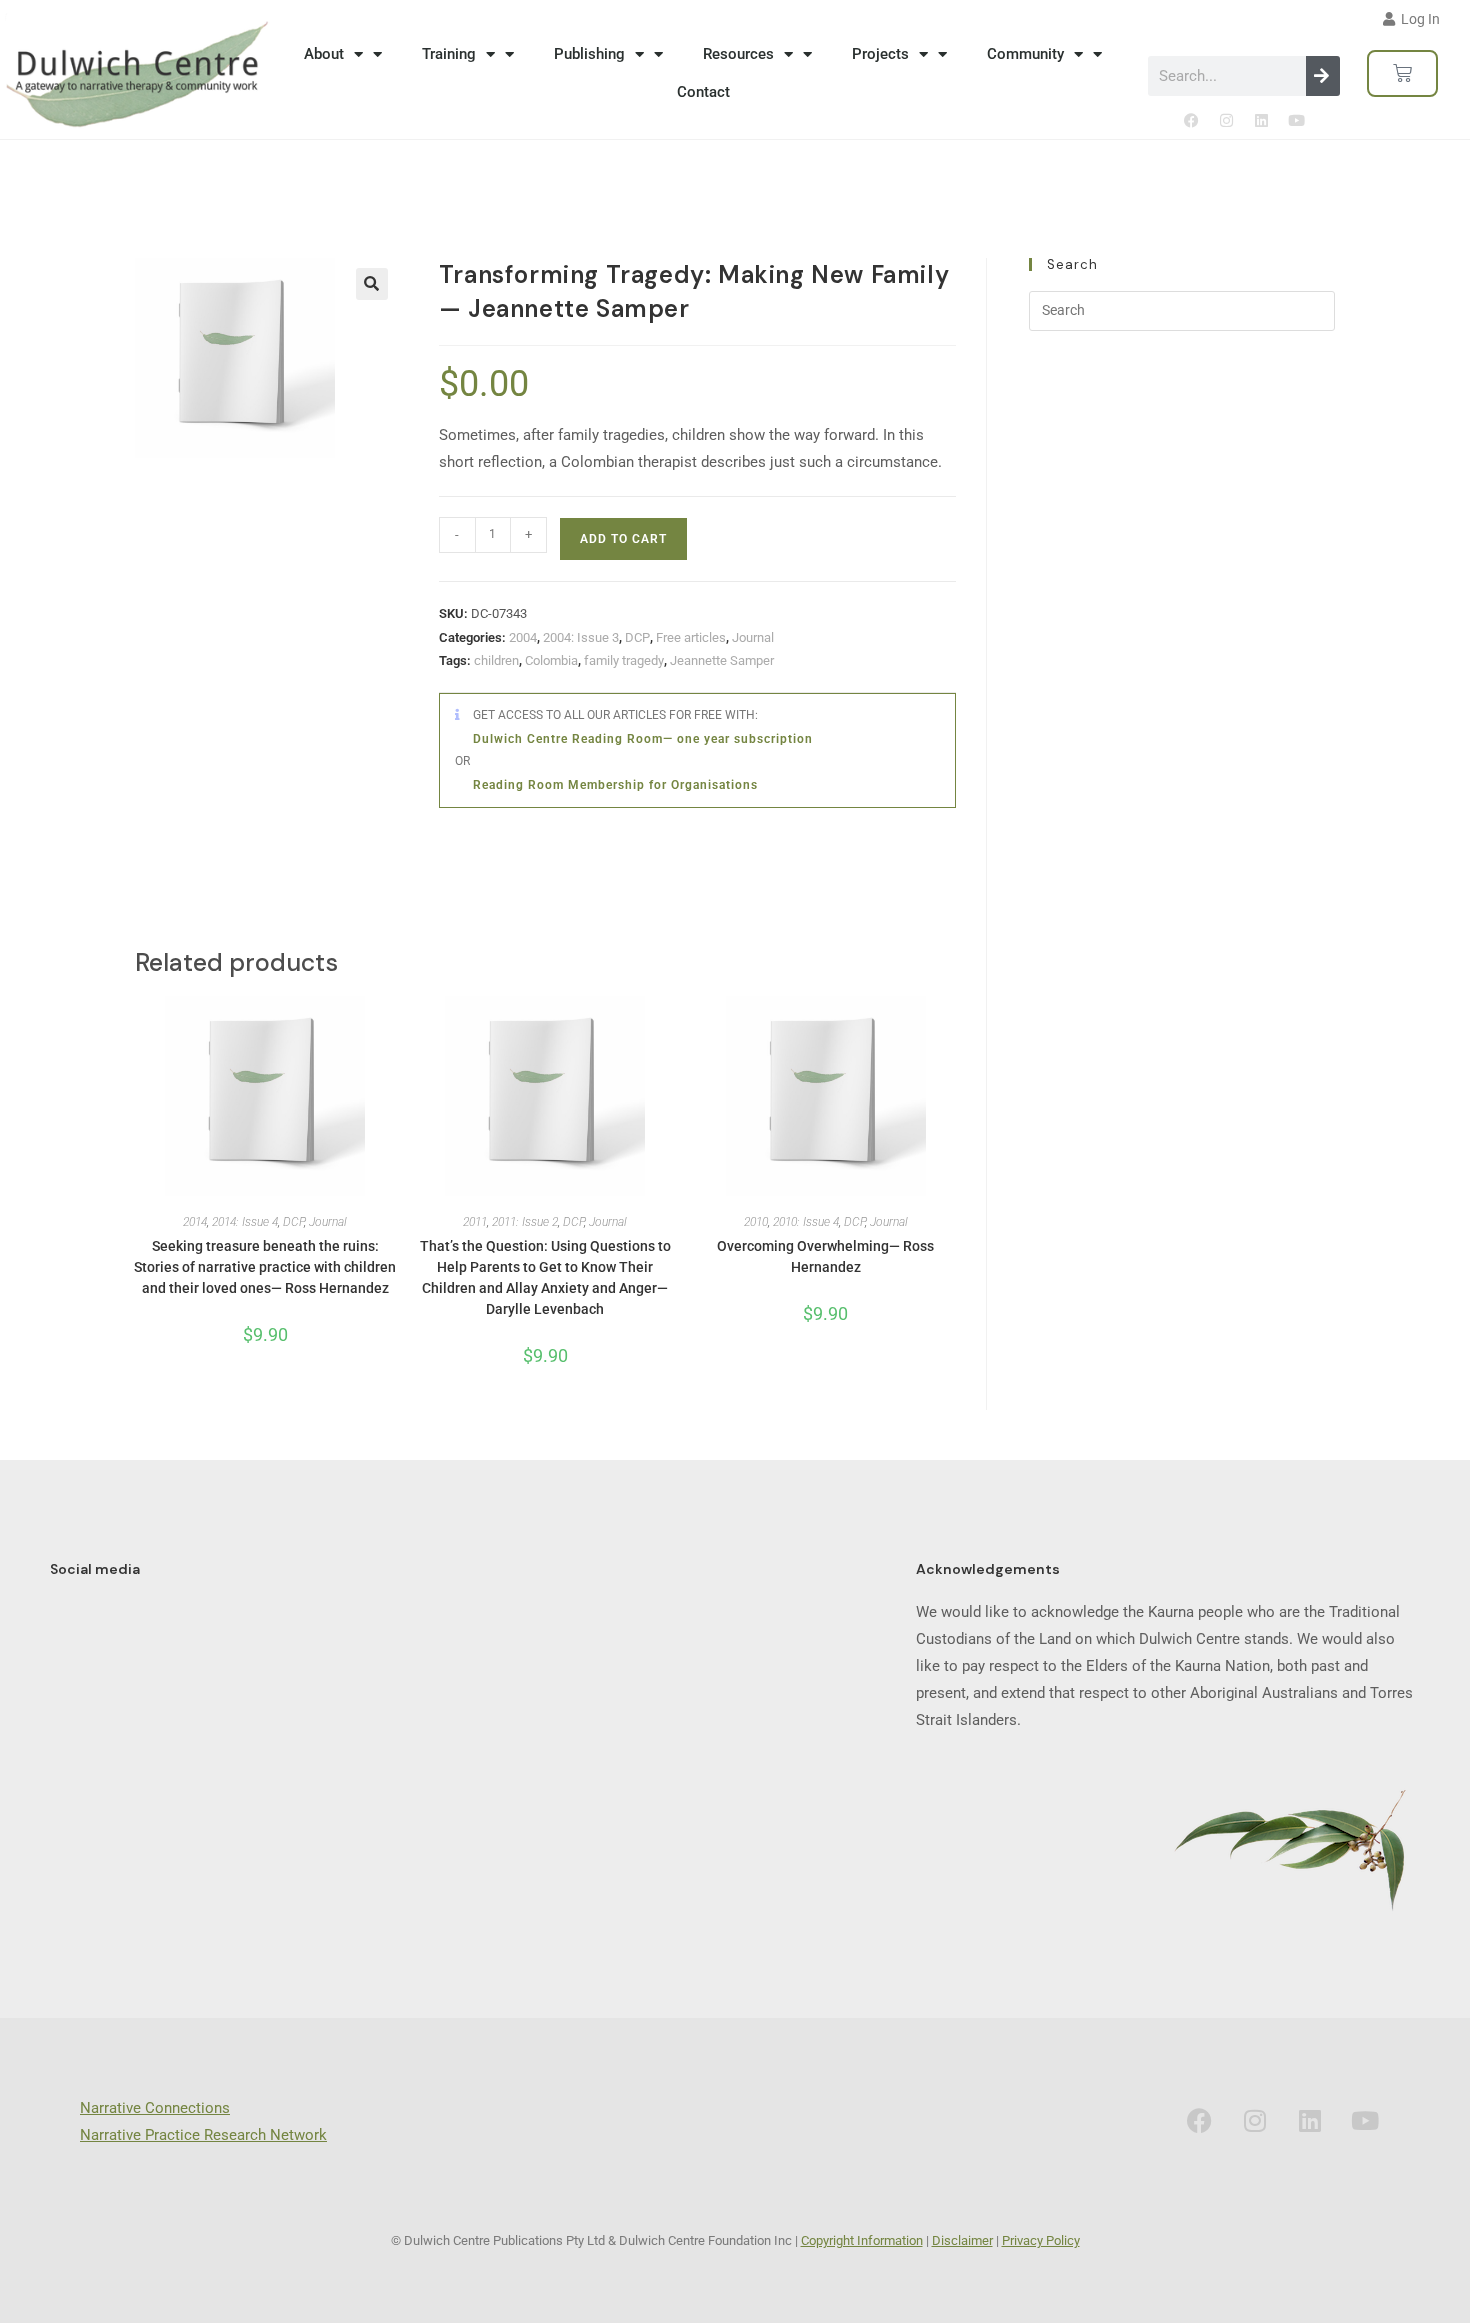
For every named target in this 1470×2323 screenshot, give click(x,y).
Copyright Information (862, 2240)
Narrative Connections (155, 2108)
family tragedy (624, 660)
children (496, 660)
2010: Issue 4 (806, 1222)
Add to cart (623, 539)
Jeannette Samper (722, 660)
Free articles (691, 637)
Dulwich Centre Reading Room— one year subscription (643, 739)
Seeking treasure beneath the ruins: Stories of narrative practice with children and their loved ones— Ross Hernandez (265, 1267)
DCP (637, 637)
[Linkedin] (1261, 121)
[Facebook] (1191, 121)
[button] (372, 284)
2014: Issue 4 (245, 1222)
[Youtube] (1296, 121)
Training (449, 54)
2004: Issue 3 (581, 637)
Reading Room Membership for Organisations (615, 785)
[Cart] (1402, 73)
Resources (738, 54)
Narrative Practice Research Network (203, 2135)
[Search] (1323, 76)
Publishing (589, 54)
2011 (475, 1222)
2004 (523, 637)
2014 (195, 1222)
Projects (880, 54)
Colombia (551, 660)
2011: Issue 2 (525, 1222)
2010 (756, 1222)
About (324, 54)
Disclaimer (962, 2240)
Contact (703, 92)
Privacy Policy (1041, 2240)
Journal (753, 637)
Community (1025, 54)
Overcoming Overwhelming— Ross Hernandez (825, 1256)
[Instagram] (1226, 121)
